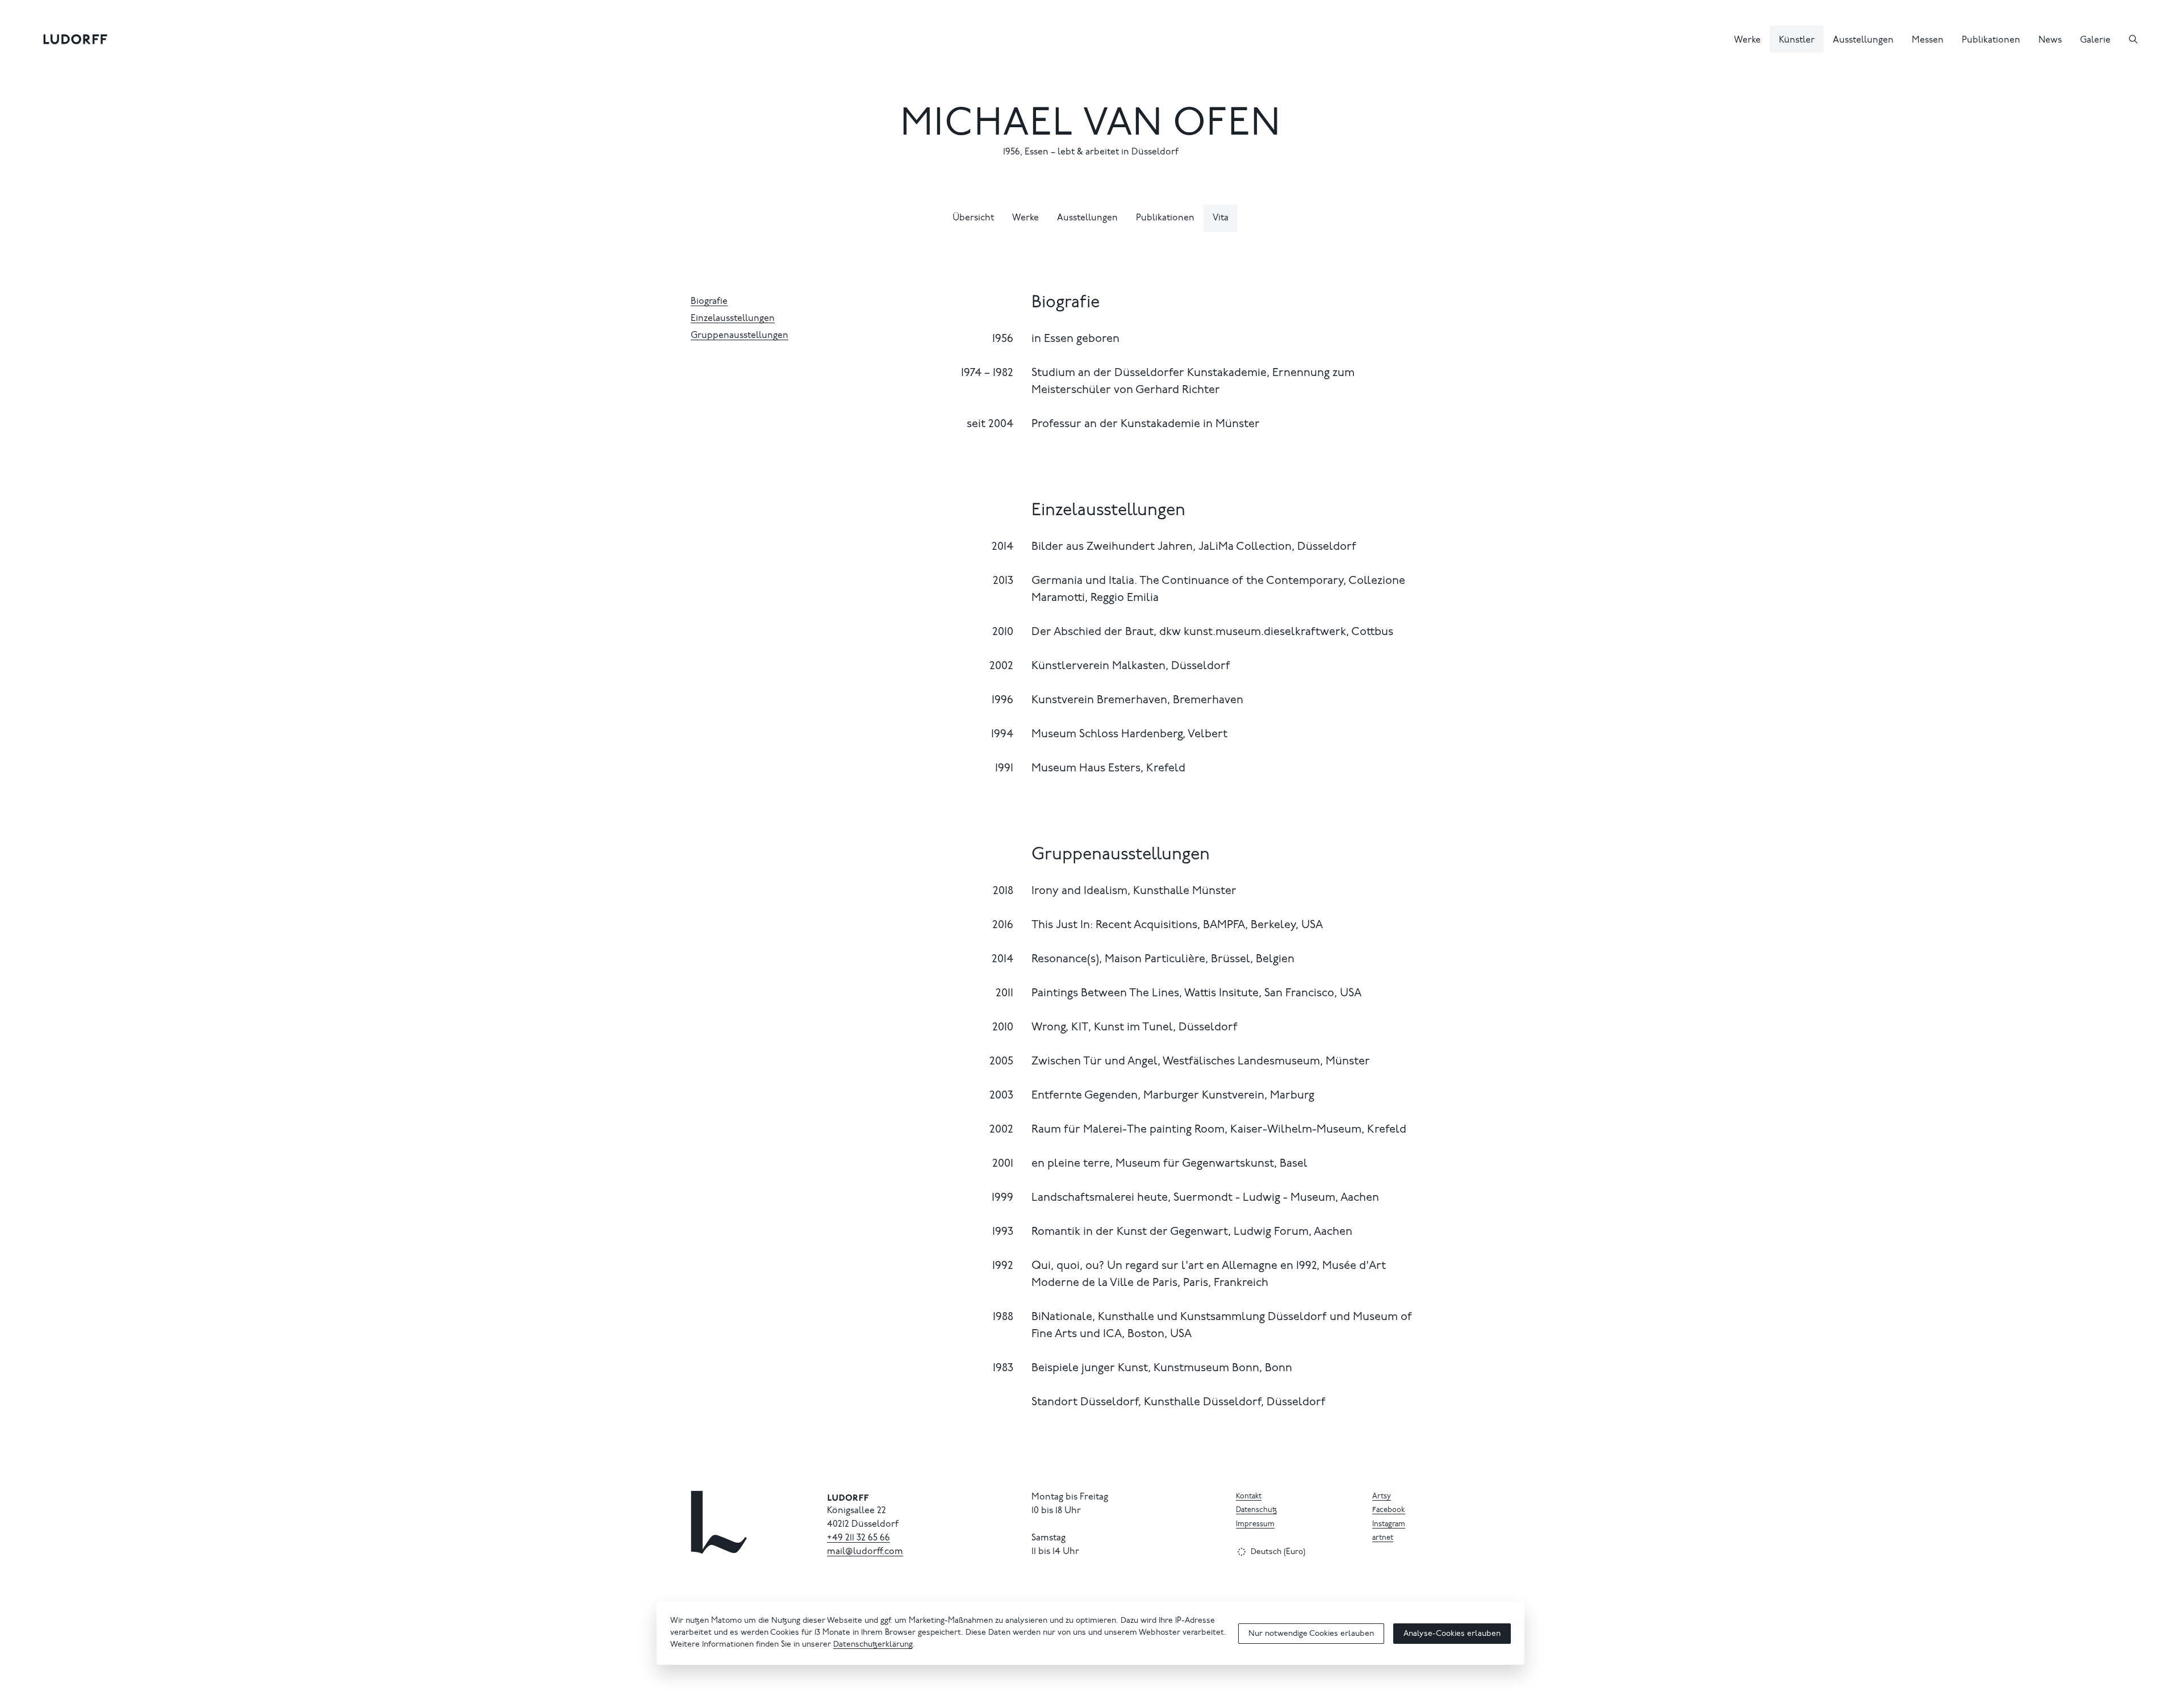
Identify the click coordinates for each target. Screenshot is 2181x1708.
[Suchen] (2133, 39)
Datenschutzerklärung (873, 1645)
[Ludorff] (76, 39)
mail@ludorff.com (865, 1552)
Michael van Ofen (1091, 126)
